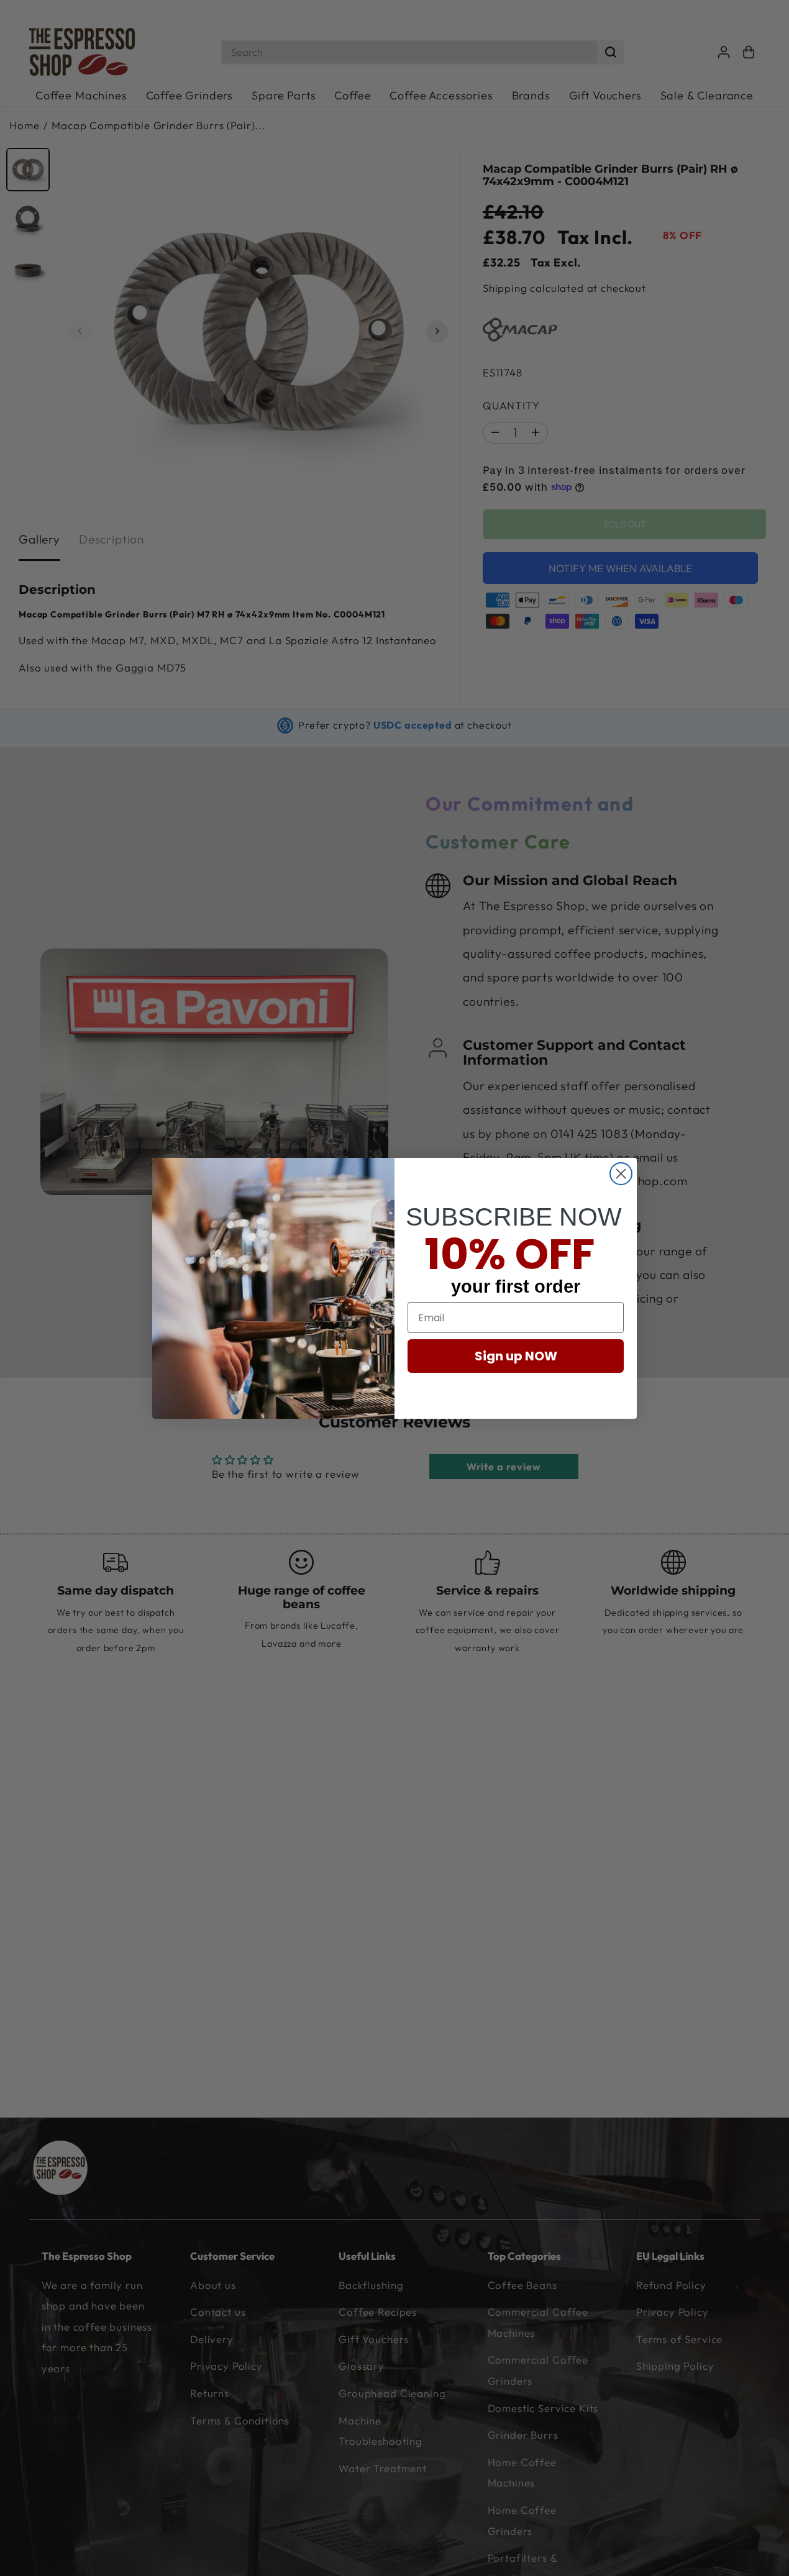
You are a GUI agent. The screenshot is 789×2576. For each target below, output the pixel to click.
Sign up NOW (516, 1356)
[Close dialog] (621, 1174)
